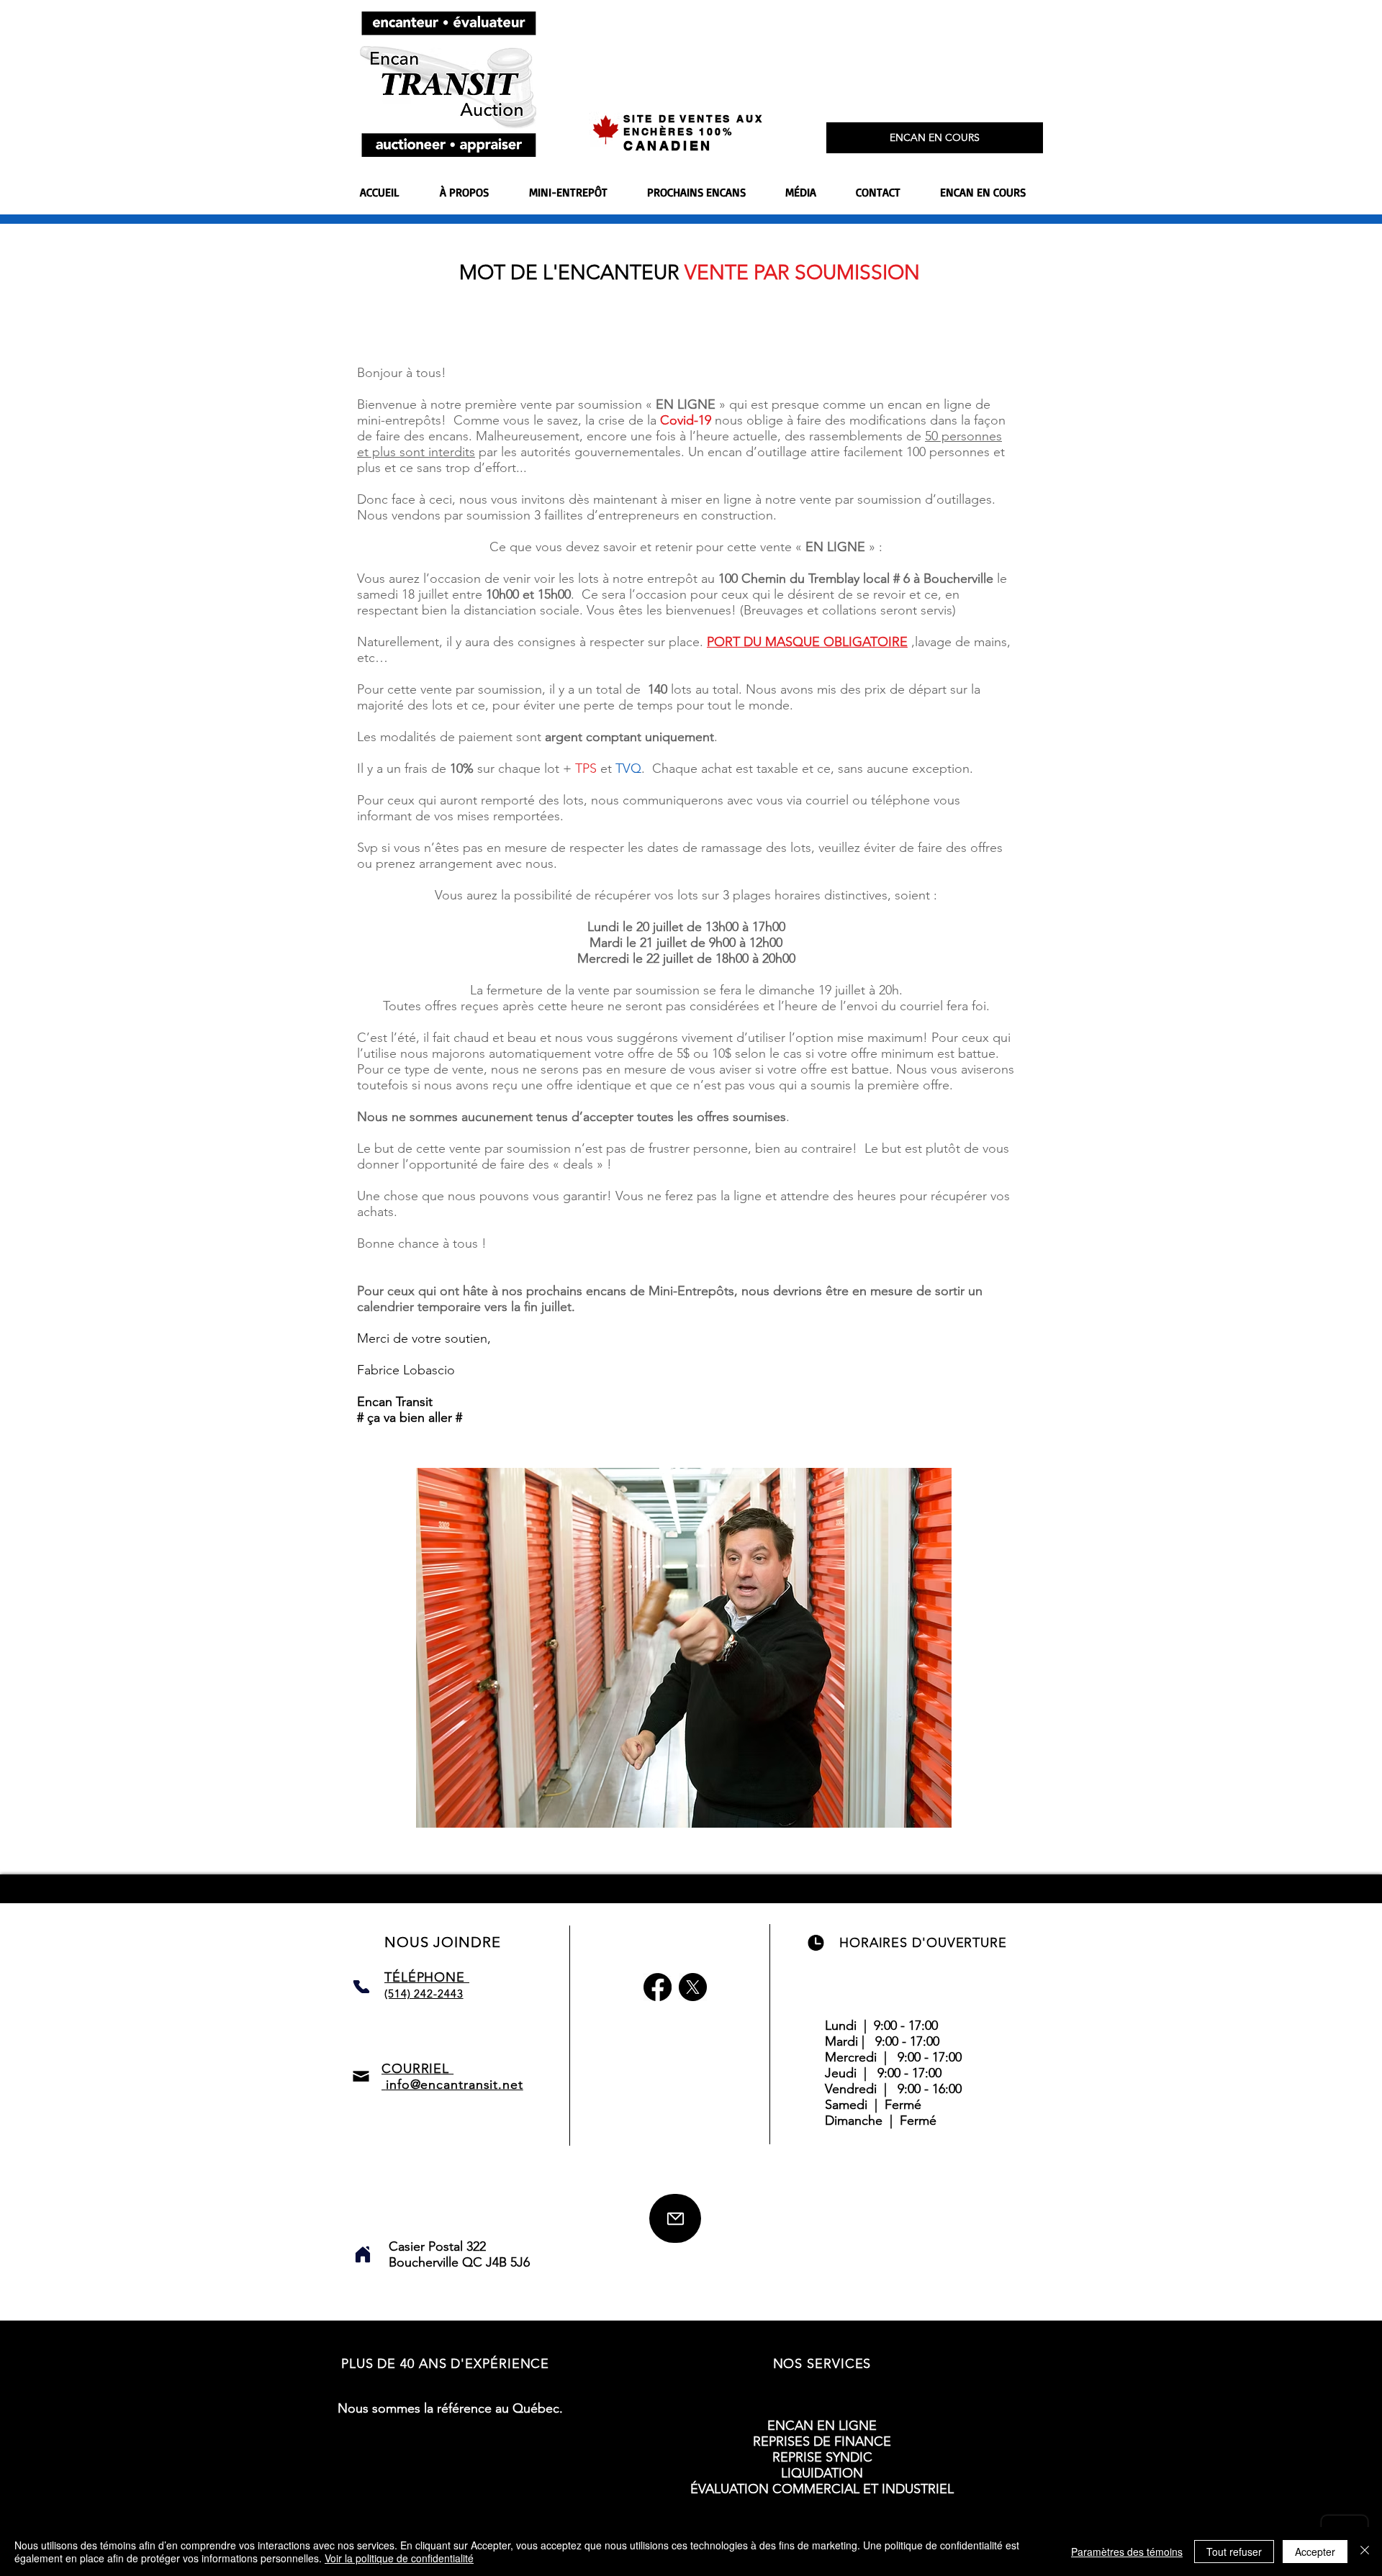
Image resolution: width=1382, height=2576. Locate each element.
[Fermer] (1365, 2552)
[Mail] (675, 2218)
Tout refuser (1234, 2552)
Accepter (1315, 2552)
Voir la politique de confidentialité (399, 2558)
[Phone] (361, 1987)
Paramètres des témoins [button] (1127, 2552)
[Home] (363, 2254)
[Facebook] (658, 1987)
